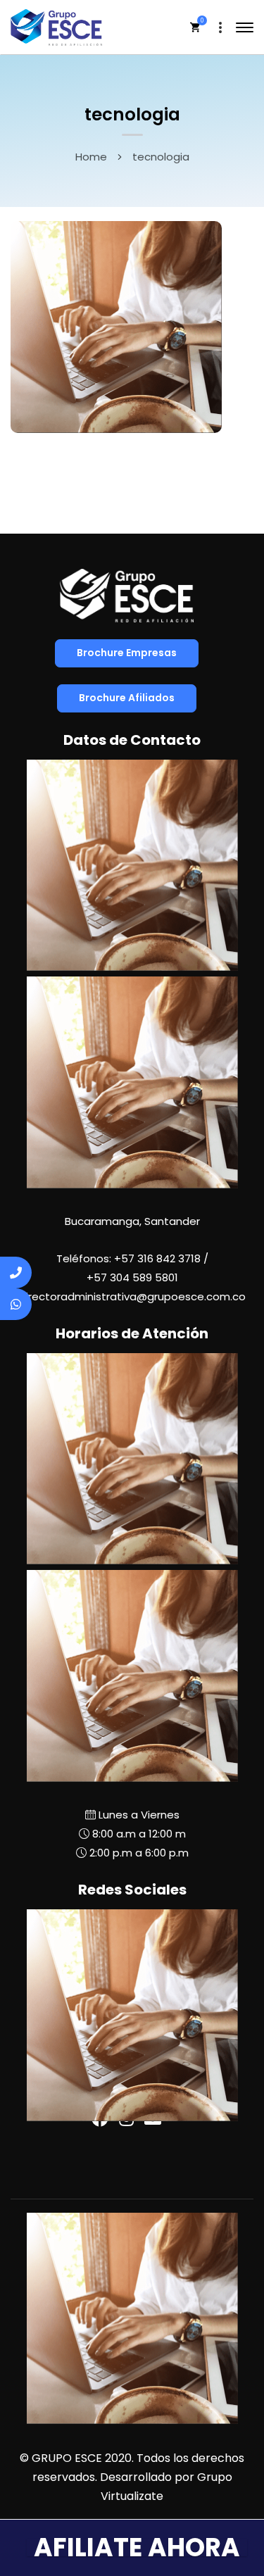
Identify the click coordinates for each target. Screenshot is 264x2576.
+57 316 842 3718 (157, 1258)
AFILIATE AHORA (137, 2547)
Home (91, 157)
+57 (132, 1277)
